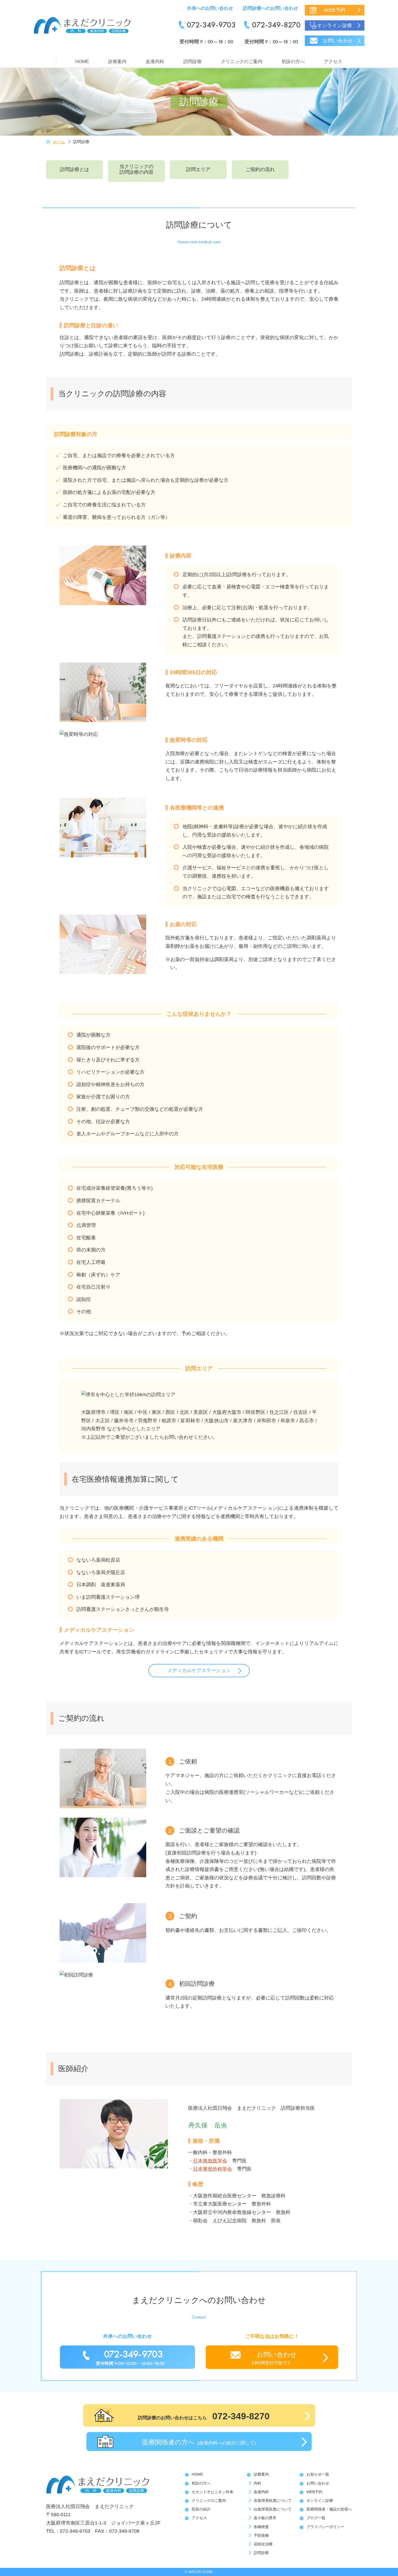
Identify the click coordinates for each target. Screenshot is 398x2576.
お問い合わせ (338, 41)
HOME (82, 62)
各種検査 (261, 2527)
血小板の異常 (265, 2518)
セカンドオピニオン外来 (213, 2492)
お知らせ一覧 (318, 2474)
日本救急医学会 (210, 2161)
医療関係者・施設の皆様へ (329, 2509)
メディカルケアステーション (199, 1670)
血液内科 (155, 62)
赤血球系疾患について (273, 2500)
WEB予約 (335, 10)
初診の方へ (293, 62)
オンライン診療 (335, 25)
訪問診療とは (74, 169)
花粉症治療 (263, 2544)
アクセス (333, 62)
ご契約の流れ (260, 169)
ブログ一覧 (316, 2518)
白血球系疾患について (273, 2509)
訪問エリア (198, 169)
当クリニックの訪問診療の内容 (136, 169)
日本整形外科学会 (213, 2169)
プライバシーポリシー (325, 2527)
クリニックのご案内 (242, 62)
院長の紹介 (201, 2509)
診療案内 (117, 62)
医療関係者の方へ (199, 2442)
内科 (257, 2483)
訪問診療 (193, 62)
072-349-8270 (276, 25)
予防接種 (261, 2535)
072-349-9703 (211, 25)
